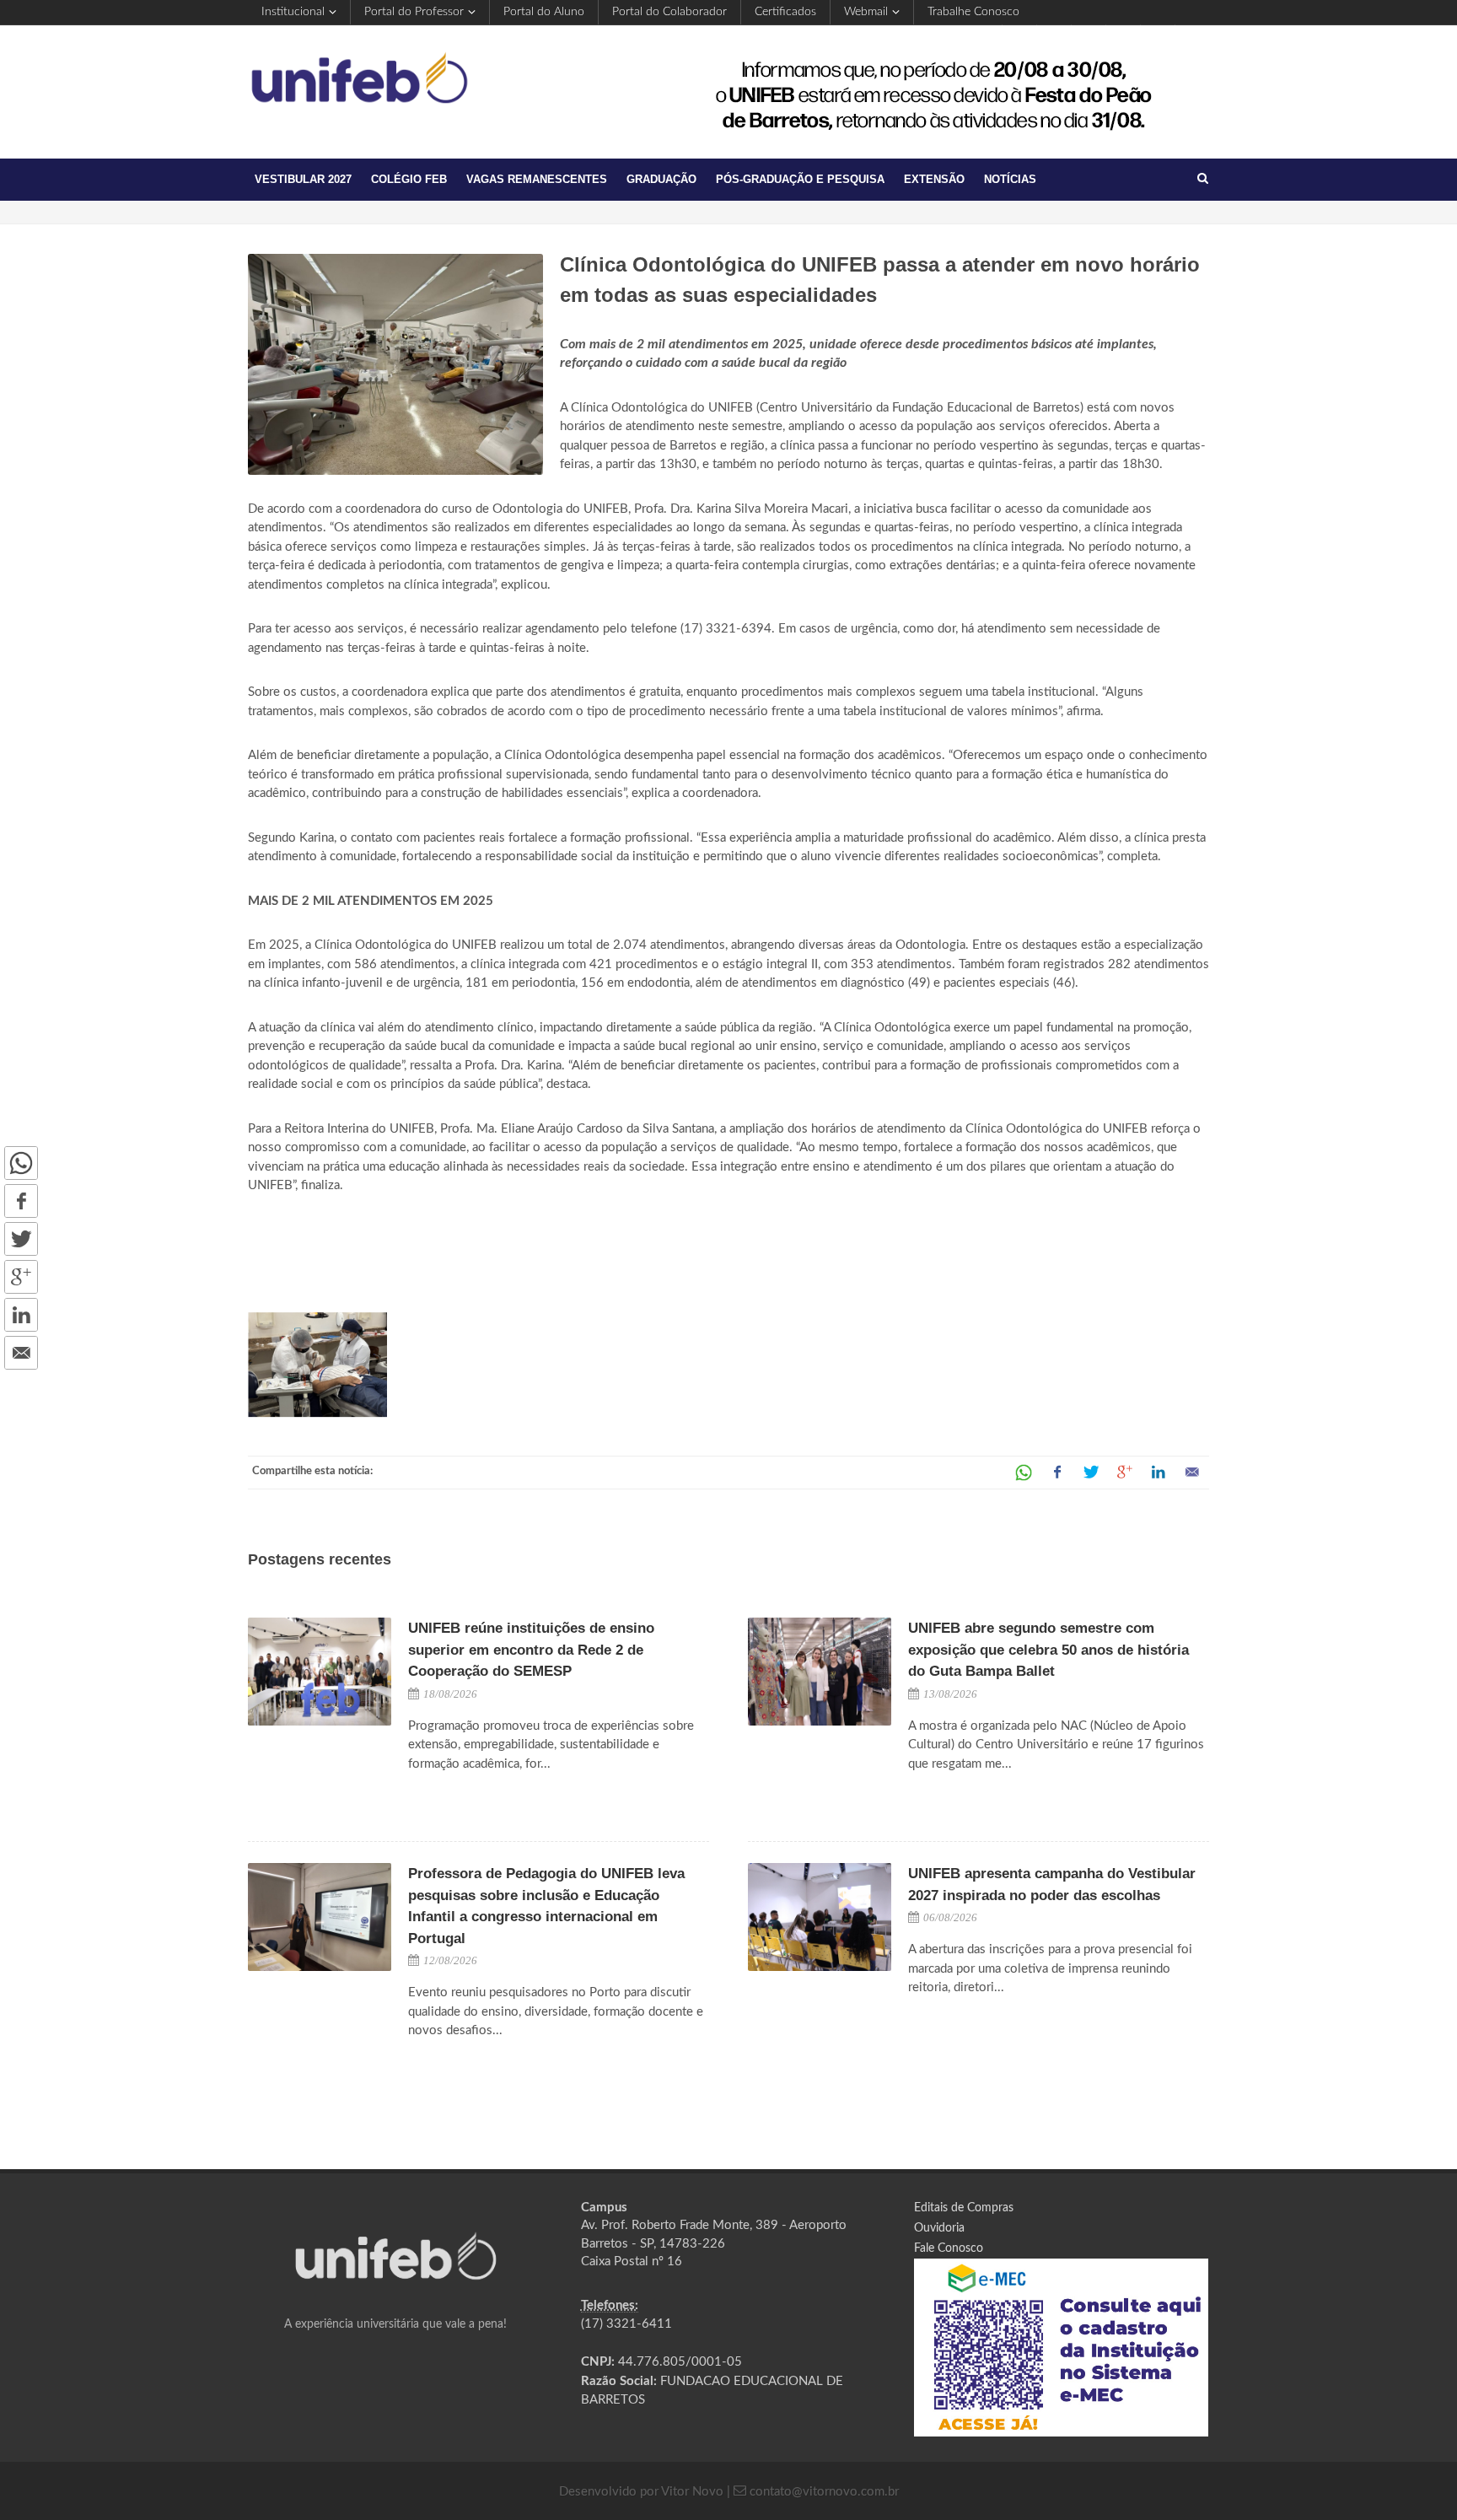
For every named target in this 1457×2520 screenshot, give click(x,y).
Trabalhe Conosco (973, 12)
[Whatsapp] (21, 1163)
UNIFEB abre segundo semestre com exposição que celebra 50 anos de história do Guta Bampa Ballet (1048, 1650)
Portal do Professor (414, 12)
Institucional (293, 12)
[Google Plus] (21, 1277)
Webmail (866, 12)
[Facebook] (21, 1201)
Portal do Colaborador (669, 12)
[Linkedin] (21, 1315)
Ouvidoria (939, 2228)
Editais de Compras (964, 2208)
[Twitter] (21, 1239)
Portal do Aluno (544, 12)
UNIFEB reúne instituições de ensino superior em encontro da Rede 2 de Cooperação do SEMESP (531, 1650)
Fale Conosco (949, 2248)
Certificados (785, 12)
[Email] (21, 1353)
